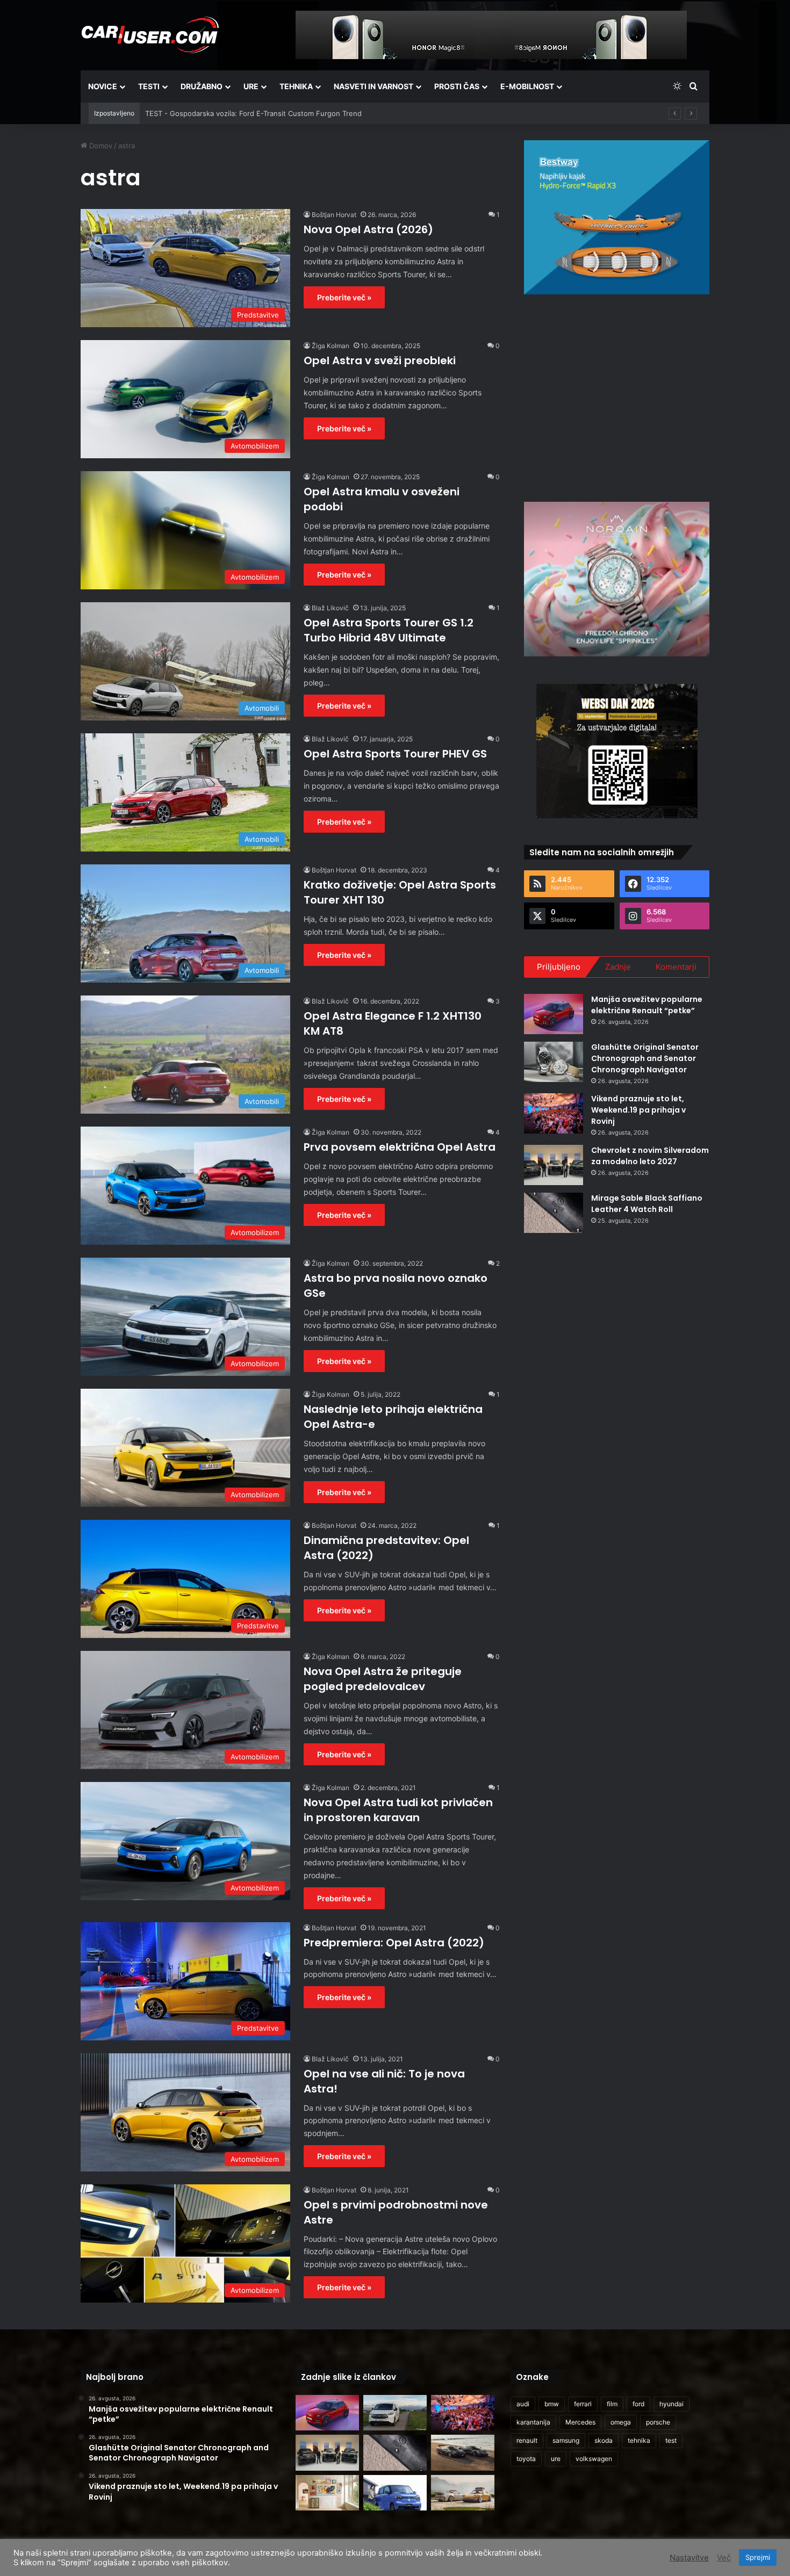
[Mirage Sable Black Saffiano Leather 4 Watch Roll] (554, 1213)
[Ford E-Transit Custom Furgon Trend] (395, 2413)
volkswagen (594, 2459)
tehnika (639, 2440)
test (671, 2440)
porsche (658, 2422)
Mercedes (580, 2422)
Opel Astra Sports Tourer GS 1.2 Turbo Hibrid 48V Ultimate (389, 630)
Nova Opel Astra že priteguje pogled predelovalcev (383, 1679)
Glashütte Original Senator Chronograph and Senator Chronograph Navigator (645, 1058)
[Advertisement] (617, 396)
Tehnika (296, 86)
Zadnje (618, 967)
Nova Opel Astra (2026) (368, 229)
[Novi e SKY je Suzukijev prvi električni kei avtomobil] (395, 2493)
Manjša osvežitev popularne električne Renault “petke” (647, 1005)
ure (556, 2459)
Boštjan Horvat (334, 215)
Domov (100, 146)
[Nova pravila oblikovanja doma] (327, 2493)
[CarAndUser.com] (150, 35)
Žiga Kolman (331, 346)
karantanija (533, 2422)
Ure (251, 86)
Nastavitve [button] (689, 2558)
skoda (604, 2440)
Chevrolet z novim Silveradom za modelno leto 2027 (650, 1156)
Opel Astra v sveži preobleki (380, 360)
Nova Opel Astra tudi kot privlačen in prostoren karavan (398, 1810)
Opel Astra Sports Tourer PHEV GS (395, 754)
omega (621, 2422)
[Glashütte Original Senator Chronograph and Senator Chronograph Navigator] (554, 1062)
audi (523, 2404)
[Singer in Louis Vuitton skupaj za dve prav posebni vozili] (463, 2493)
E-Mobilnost (527, 86)
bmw (552, 2404)
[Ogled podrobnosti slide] (617, 217)
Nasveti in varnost (374, 86)
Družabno (202, 86)
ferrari (583, 2404)
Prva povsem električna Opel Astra (400, 1147)
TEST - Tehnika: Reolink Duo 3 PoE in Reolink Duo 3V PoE (241, 113)
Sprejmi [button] (758, 2557)
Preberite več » (344, 297)
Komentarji (676, 967)
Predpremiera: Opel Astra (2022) (394, 1943)
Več (724, 2558)
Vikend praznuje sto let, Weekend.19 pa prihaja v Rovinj (638, 1110)
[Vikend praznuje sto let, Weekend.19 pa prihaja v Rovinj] (554, 1113)
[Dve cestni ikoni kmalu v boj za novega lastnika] (463, 2453)
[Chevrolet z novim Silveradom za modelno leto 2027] (554, 1165)
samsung (566, 2440)
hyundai (671, 2404)
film (612, 2404)
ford (638, 2404)
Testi (149, 86)
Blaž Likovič (330, 608)
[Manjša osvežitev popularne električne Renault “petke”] (554, 1014)
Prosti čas (457, 86)
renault (527, 2440)
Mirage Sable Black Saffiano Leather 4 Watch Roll (647, 1204)
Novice (103, 86)
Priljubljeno (559, 967)
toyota (526, 2459)
